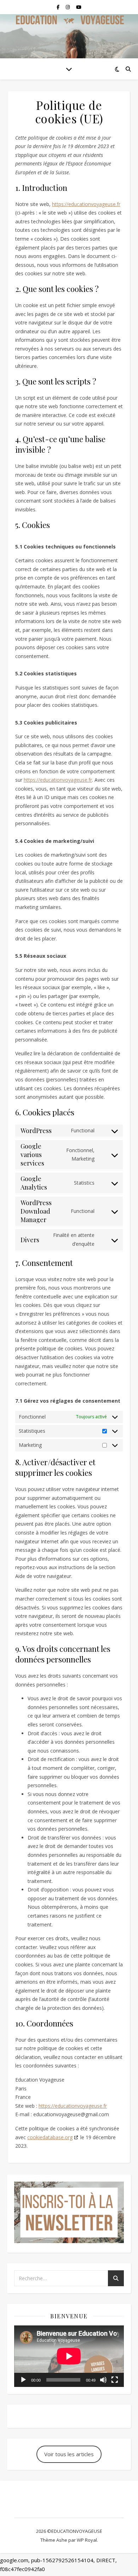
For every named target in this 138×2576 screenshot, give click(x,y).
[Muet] (103, 2380)
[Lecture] (23, 2380)
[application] (69, 2356)
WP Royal (87, 2540)
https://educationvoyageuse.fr (86, 204)
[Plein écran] (115, 2380)
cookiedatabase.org (50, 2137)
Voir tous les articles (69, 2454)
